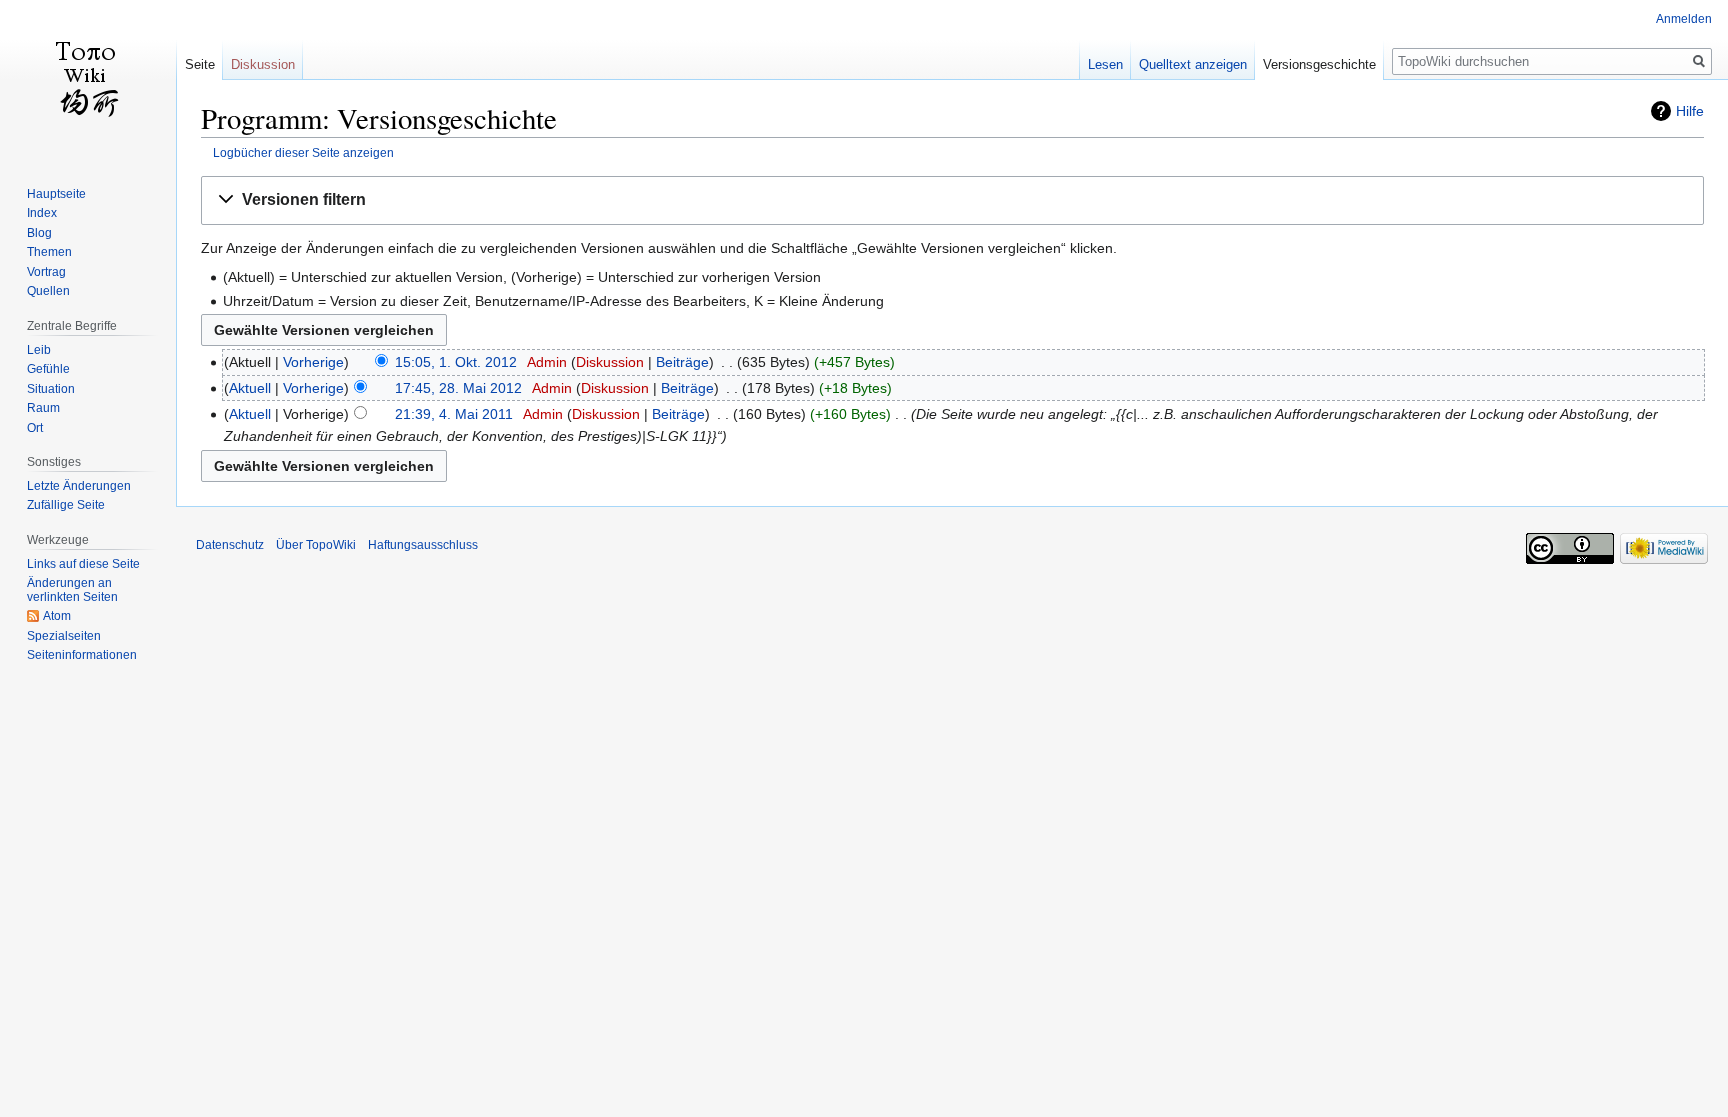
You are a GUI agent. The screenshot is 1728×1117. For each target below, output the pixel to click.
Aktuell (250, 388)
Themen (49, 252)
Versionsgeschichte (1319, 64)
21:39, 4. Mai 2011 (454, 414)
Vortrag (46, 272)
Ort (35, 428)
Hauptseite (56, 194)
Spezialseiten (64, 636)
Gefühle (48, 369)
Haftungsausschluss (423, 545)
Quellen (48, 291)
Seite (200, 64)
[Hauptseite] (88, 80)
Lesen (1105, 64)
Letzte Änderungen (79, 486)
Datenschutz (230, 545)
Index (42, 213)
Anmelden (1684, 19)
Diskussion (610, 362)
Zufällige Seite (66, 505)
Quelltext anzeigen (1193, 64)
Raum (43, 408)
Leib (39, 350)
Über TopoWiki (316, 545)
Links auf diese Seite (83, 564)
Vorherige (313, 362)
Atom (57, 616)
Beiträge (682, 362)
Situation (51, 389)
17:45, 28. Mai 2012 (458, 388)
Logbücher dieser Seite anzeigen (303, 152)
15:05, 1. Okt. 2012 (456, 362)
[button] (952, 200)
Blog (39, 233)
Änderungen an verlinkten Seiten (72, 590)
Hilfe (1690, 111)
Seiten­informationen (82, 655)
